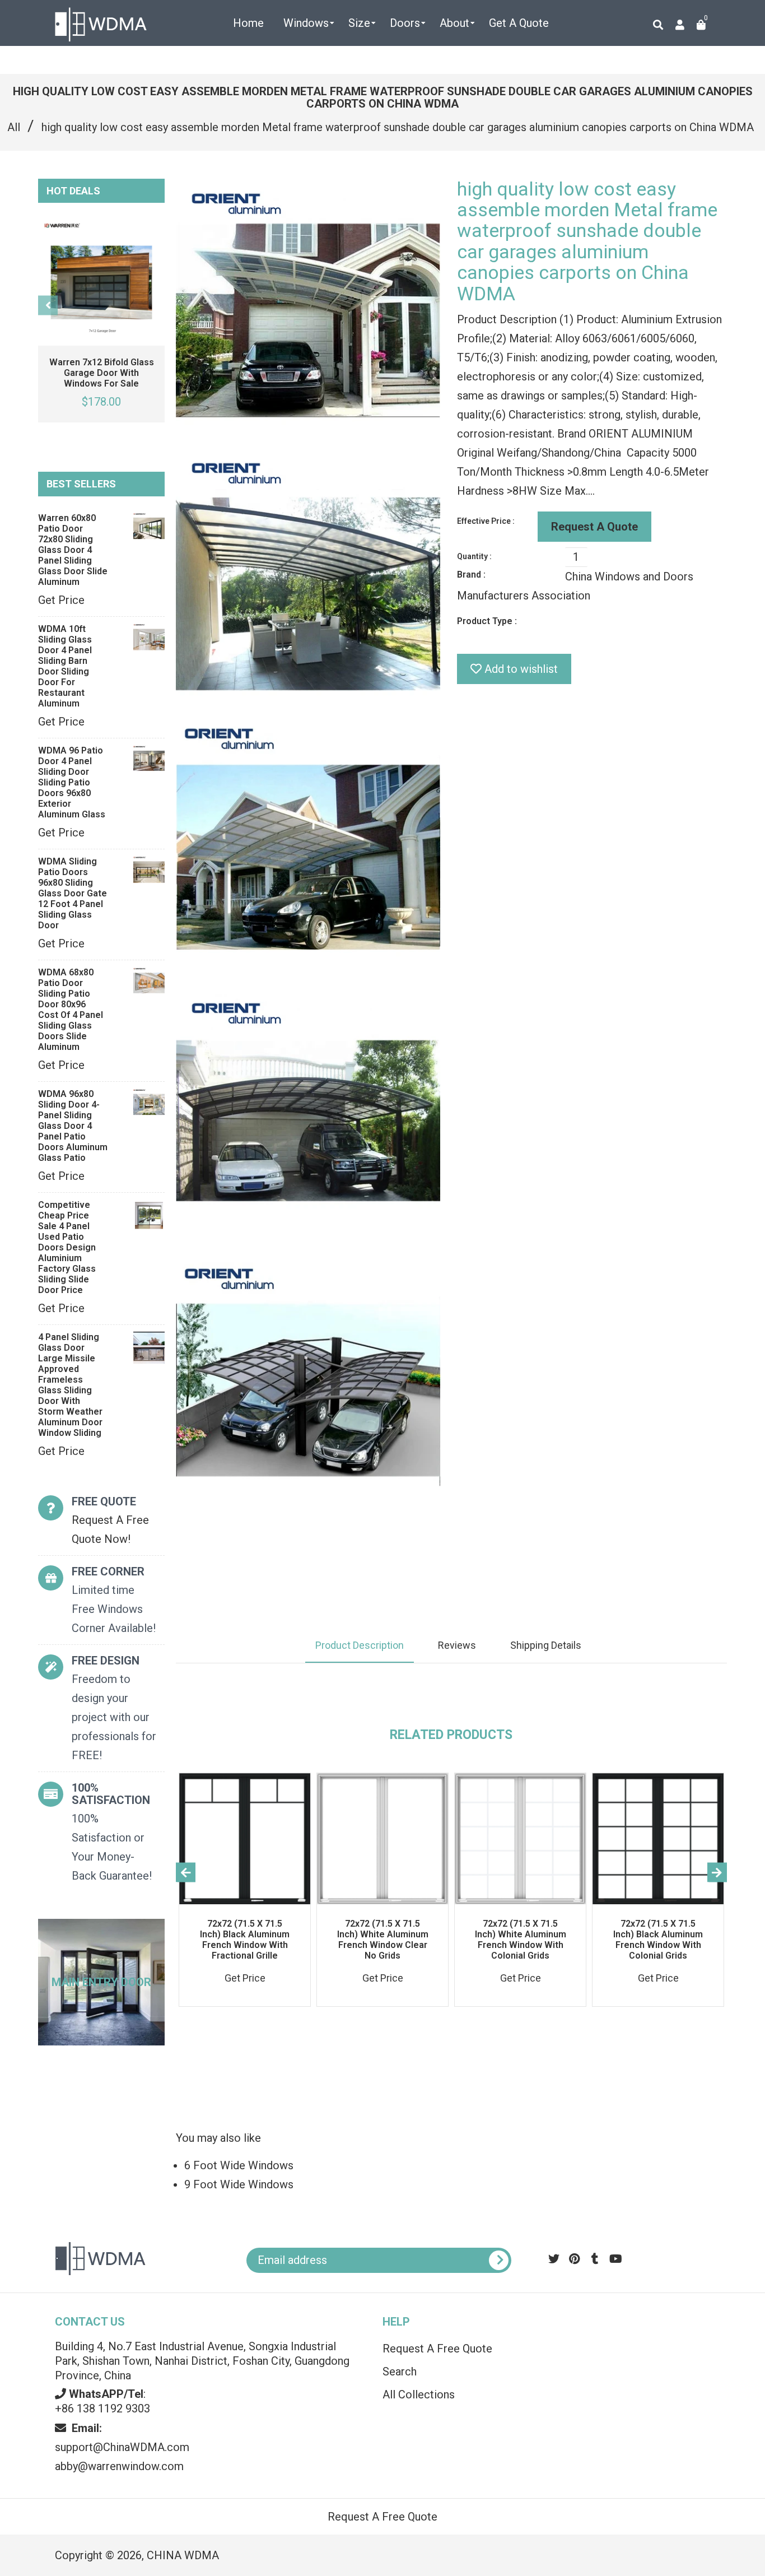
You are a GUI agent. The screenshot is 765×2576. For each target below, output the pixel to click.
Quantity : (474, 556)
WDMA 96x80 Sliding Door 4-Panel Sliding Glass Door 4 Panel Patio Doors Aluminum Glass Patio (73, 1126)
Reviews (457, 1645)
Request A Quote (594, 527)
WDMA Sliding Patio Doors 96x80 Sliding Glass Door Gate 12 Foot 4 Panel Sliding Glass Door (73, 893)
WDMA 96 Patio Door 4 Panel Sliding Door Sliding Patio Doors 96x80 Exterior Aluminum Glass (72, 782)
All (14, 127)
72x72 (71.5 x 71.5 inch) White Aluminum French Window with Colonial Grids (521, 1940)
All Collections (419, 2394)
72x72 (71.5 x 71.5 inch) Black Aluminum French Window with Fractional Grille (245, 1940)
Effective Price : (486, 521)
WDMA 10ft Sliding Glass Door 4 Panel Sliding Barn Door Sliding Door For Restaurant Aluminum (65, 666)
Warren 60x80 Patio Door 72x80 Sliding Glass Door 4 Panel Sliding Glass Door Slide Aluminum (73, 550)
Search (400, 2372)
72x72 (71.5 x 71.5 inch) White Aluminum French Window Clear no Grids (383, 1940)
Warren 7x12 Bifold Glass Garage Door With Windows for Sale (102, 373)
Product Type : (487, 621)
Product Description (360, 1645)
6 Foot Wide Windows (239, 2165)
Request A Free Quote (437, 2349)
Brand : (471, 575)
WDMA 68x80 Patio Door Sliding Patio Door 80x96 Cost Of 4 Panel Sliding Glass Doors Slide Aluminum (71, 1010)
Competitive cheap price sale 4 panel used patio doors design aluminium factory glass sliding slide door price (67, 1247)
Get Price (61, 600)
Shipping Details (546, 1645)
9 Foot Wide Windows (239, 2184)
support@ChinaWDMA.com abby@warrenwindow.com (122, 2447)
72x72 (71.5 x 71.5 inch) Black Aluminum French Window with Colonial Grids (658, 1940)
